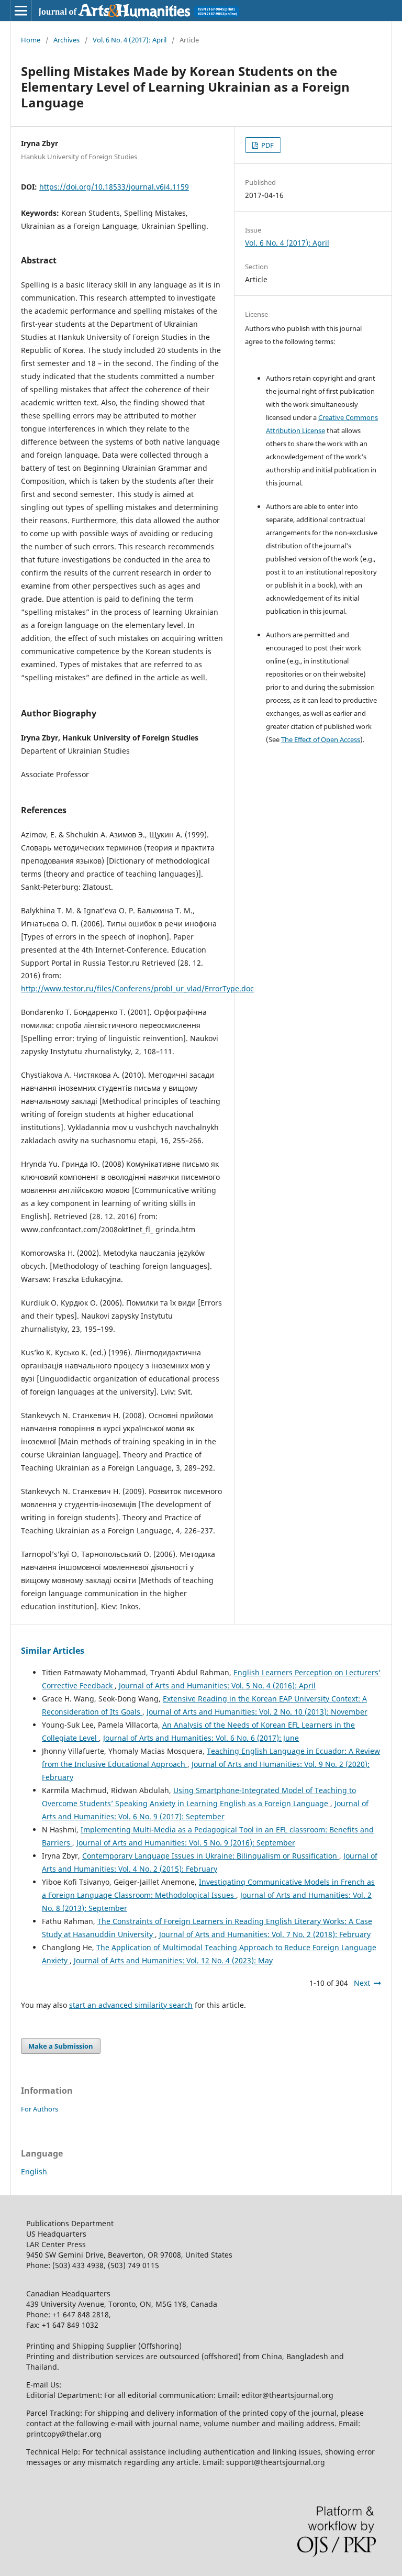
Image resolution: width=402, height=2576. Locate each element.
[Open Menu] (21, 10)
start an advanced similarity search (131, 2005)
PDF (267, 145)
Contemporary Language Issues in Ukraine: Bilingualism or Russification (211, 1856)
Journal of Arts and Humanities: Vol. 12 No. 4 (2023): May (173, 1960)
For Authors (40, 2109)
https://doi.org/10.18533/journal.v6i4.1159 (114, 187)
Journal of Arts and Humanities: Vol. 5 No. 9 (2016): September (186, 1843)
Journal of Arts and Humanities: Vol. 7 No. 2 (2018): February (265, 1934)
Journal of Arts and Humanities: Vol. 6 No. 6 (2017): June (201, 1738)
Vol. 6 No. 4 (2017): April (130, 40)
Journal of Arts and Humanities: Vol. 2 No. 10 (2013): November (257, 1712)
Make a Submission (61, 2046)
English (34, 2171)
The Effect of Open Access (321, 739)
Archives (66, 40)
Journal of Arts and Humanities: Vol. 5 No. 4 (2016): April (217, 1685)
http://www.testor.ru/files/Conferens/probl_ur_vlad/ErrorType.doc (137, 988)
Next (362, 1983)
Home (31, 40)
